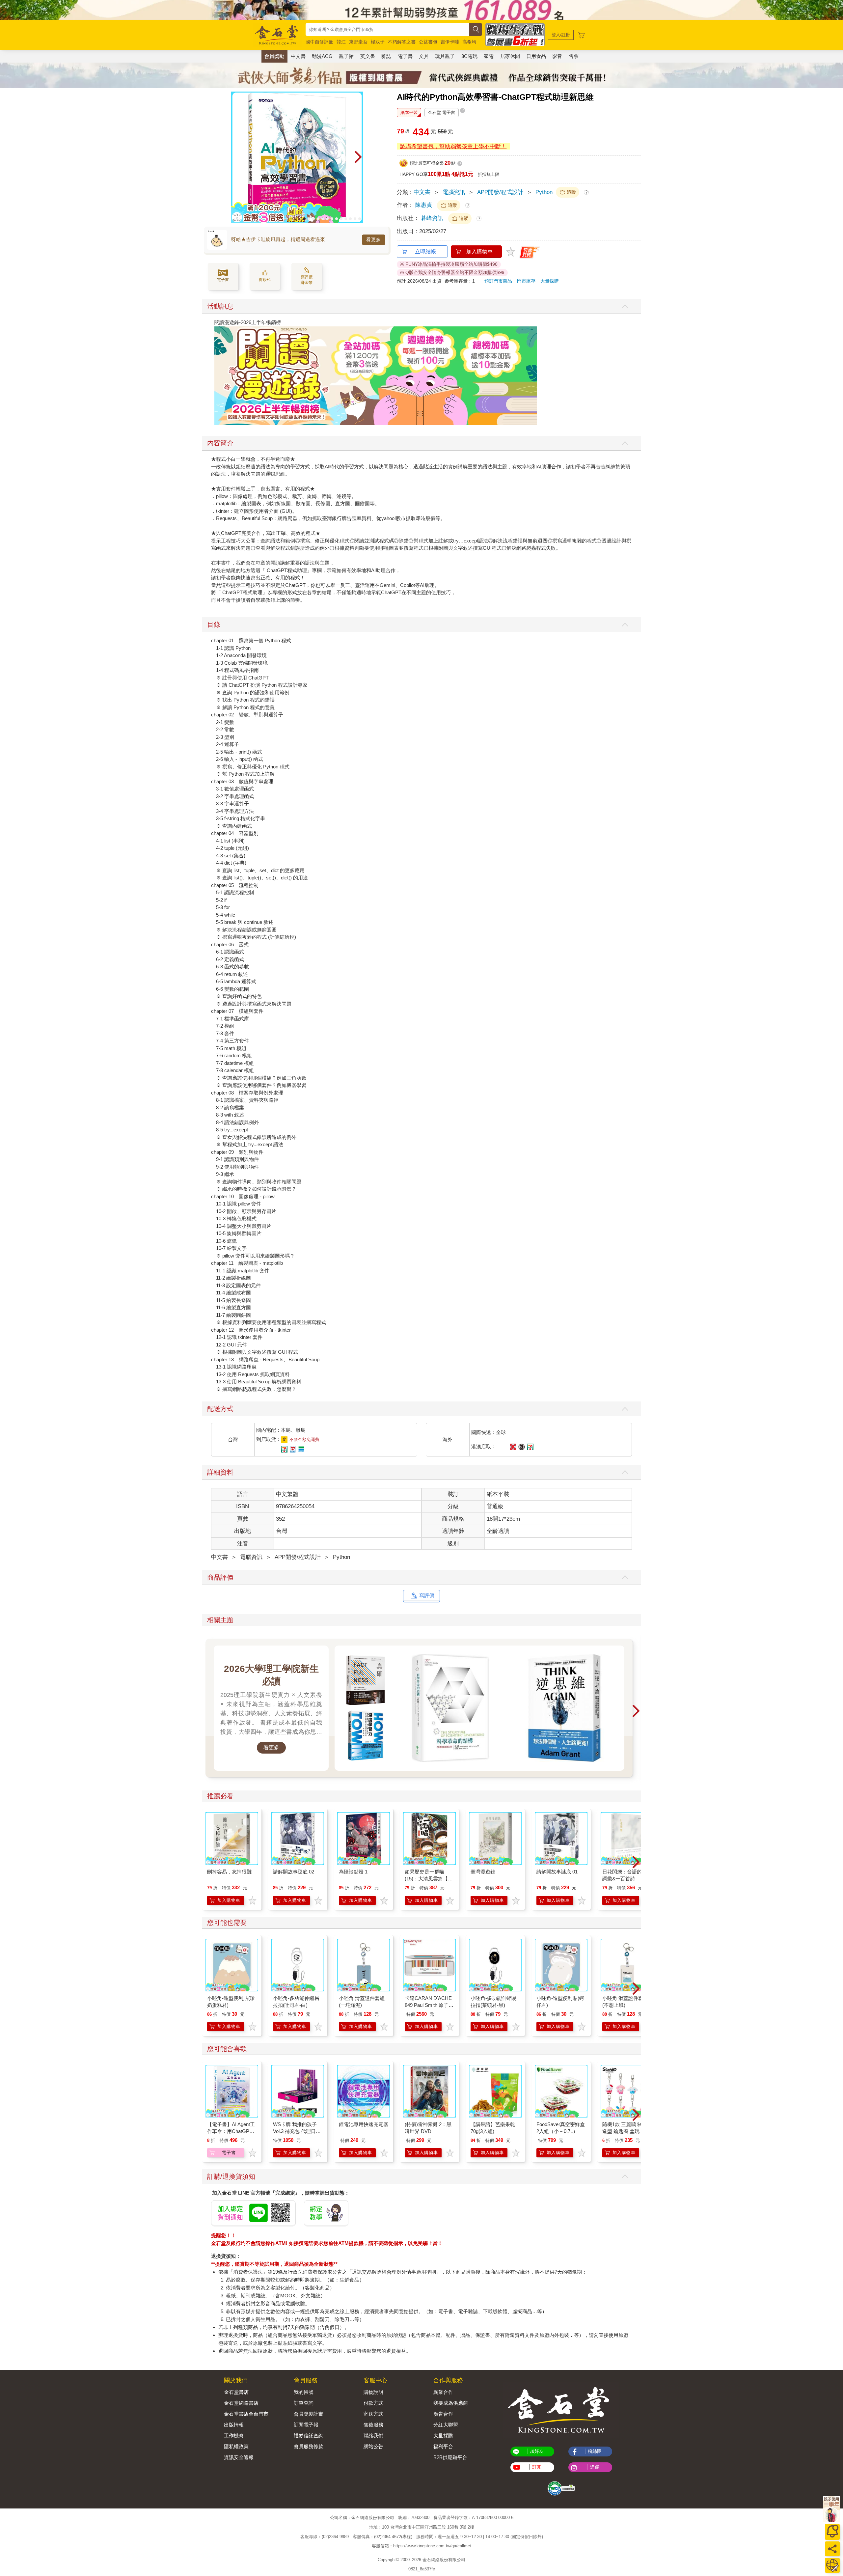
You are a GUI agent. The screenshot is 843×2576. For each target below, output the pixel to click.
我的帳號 (304, 2392)
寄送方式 (373, 2414)
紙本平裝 (409, 112)
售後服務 (373, 2425)
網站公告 (373, 2446)
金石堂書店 (236, 2392)
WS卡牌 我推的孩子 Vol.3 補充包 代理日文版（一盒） (297, 2131)
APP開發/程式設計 (500, 192)
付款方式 (373, 2403)
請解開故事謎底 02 (294, 1872)
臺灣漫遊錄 (483, 1872)
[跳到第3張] (313, 219)
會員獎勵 (274, 56)
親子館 (346, 56)
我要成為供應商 (451, 2403)
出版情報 (234, 2425)
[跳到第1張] (304, 219)
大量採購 (550, 281)
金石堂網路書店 (241, 2403)
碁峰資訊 (432, 218)
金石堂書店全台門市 (246, 2414)
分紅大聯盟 (446, 2425)
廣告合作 (443, 2414)
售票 (574, 56)
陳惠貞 (424, 205)
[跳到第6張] (327, 219)
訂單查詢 (304, 2403)
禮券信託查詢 (309, 2436)
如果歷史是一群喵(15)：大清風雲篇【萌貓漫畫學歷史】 (429, 1879)
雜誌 (386, 56)
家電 (489, 56)
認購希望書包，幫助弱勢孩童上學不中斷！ (453, 146)
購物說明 (373, 2392)
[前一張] (236, 157)
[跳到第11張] (350, 219)
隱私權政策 (236, 2446)
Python (544, 192)
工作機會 (234, 2436)
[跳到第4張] (318, 219)
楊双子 (378, 42)
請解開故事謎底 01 (557, 1872)
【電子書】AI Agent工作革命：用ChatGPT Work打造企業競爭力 (231, 2131)
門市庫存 (526, 281)
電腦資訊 (454, 192)
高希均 (469, 42)
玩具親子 (445, 56)
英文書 (368, 56)
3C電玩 (469, 56)
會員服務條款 (309, 2446)
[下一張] (358, 157)
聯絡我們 (373, 2436)
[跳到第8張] (337, 219)
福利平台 (443, 2446)
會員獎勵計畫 (309, 2414)
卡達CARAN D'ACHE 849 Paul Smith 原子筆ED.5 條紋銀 (429, 2005)
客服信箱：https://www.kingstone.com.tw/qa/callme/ (421, 2546)
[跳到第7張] (332, 219)
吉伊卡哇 (450, 42)
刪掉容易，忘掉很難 (229, 1872)
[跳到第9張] (341, 219)
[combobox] (387, 29)
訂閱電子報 (306, 2425)
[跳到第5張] (323, 219)
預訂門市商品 (498, 281)
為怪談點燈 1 (353, 1872)
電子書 (405, 56)
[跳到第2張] (309, 219)
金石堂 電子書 (442, 112)
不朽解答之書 (402, 42)
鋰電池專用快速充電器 (364, 2124)
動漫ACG (322, 56)
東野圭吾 (358, 42)
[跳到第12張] (355, 219)
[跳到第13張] (360, 219)
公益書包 (428, 42)
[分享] (832, 2549)
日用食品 (536, 56)
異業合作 (443, 2392)
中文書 (298, 56)
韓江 (341, 42)
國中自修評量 (319, 42)
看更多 (374, 239)
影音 (557, 56)
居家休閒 (510, 56)
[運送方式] (832, 2565)
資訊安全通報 (239, 2457)
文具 (424, 56)
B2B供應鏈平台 (450, 2457)
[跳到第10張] (346, 219)
